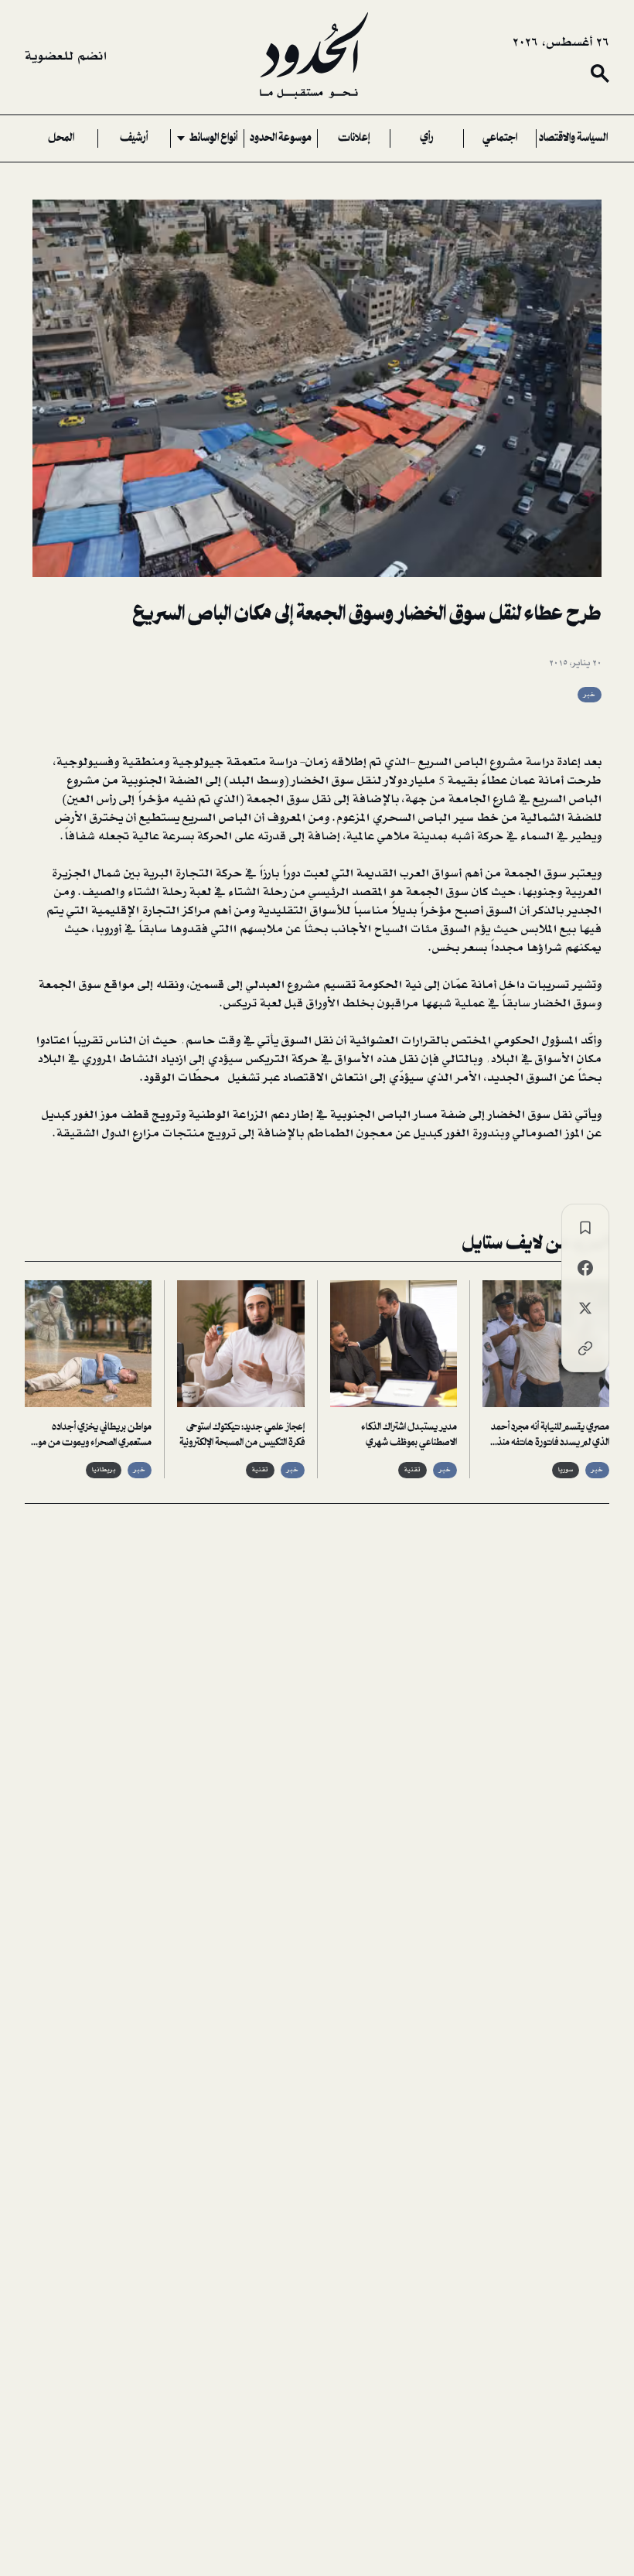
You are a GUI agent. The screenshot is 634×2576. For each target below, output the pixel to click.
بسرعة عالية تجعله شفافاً (131, 836)
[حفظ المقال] (585, 1228)
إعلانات (354, 138)
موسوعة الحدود (281, 138)
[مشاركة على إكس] (585, 1308)
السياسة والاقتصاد (573, 138)
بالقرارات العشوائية (401, 1040)
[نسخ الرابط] (585, 1348)
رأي (427, 138)
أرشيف (134, 138)
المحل (61, 138)
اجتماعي (500, 138)
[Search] (600, 73)
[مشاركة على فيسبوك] (585, 1268)
